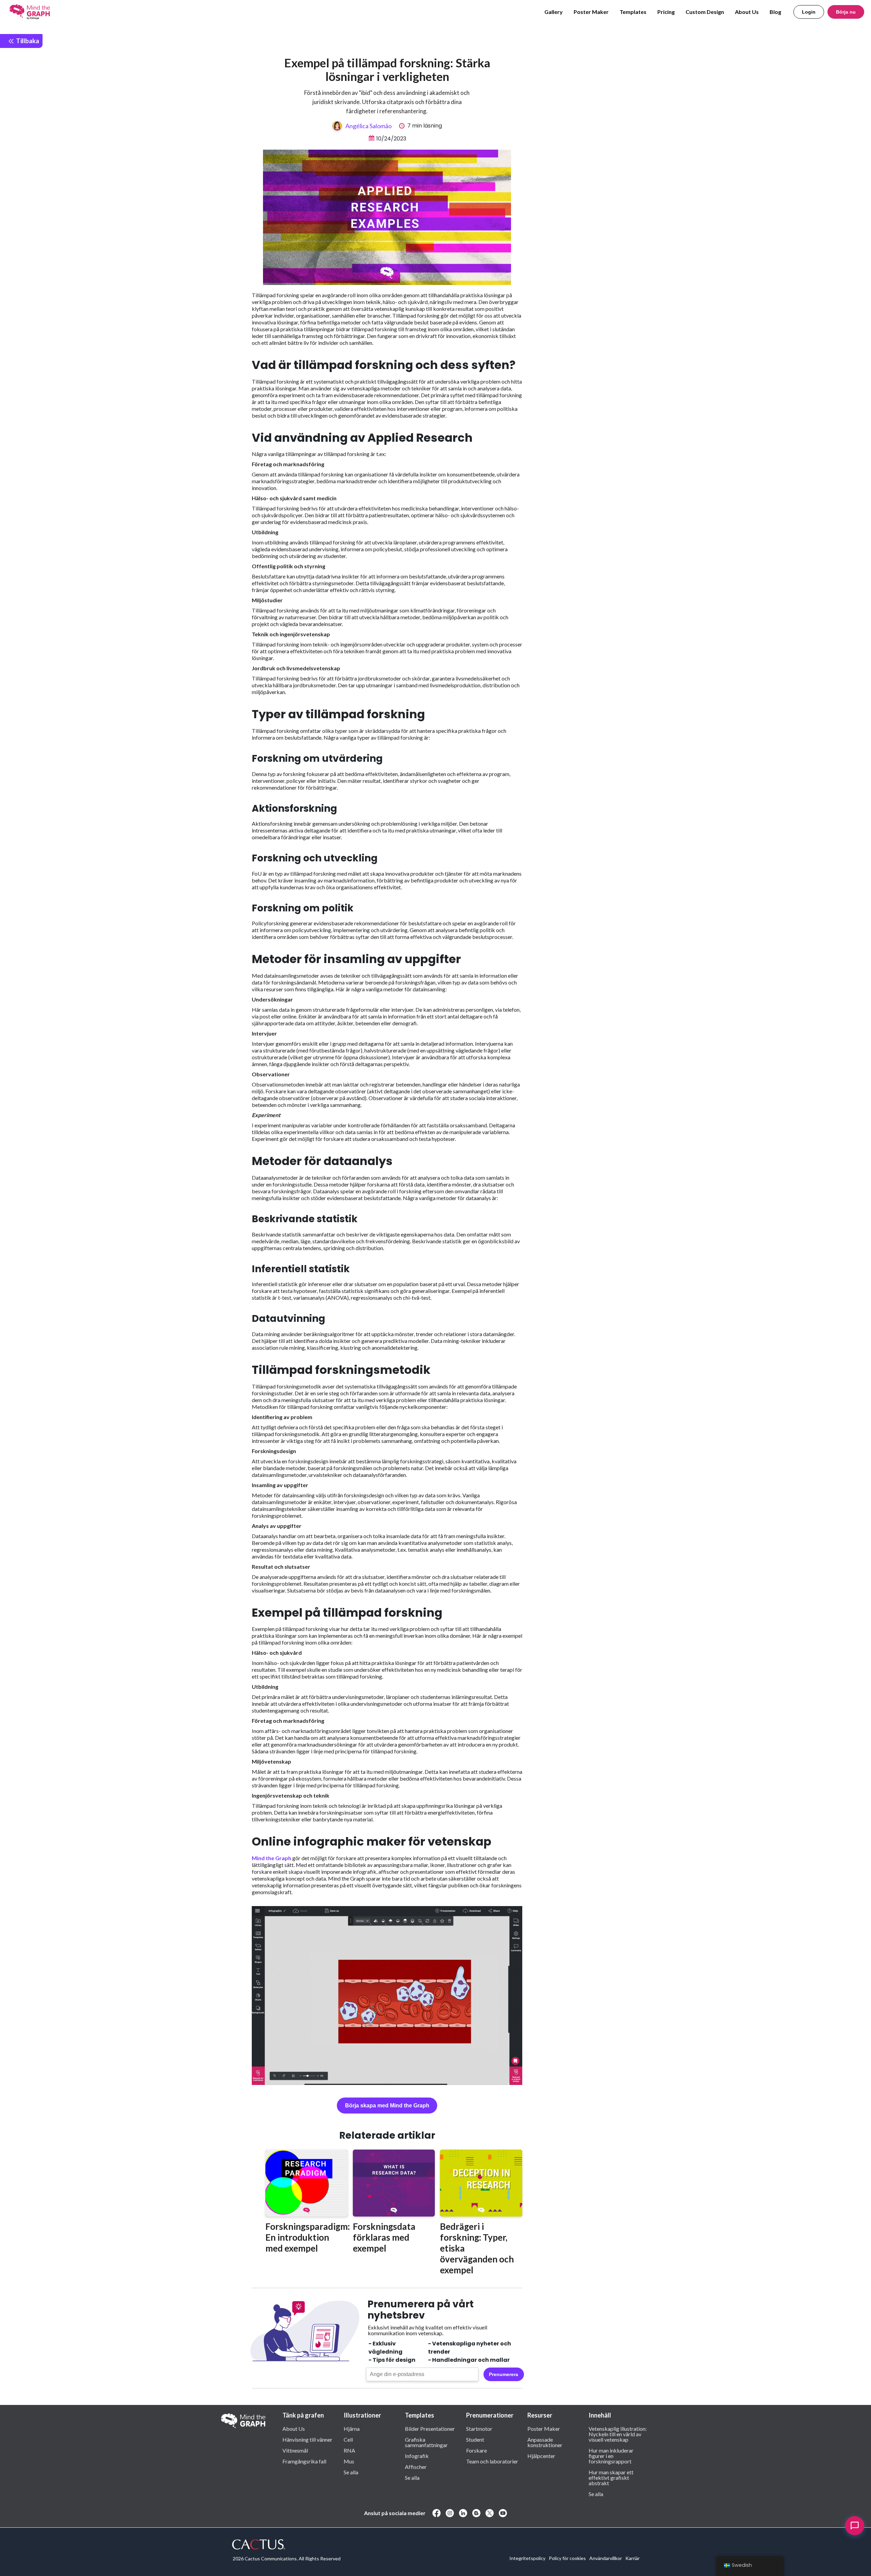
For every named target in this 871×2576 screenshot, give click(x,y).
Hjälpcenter (541, 2456)
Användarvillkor (606, 2558)
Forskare (476, 2450)
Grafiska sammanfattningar (426, 2442)
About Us (747, 12)
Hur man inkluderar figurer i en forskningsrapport (611, 2456)
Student (475, 2439)
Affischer (416, 2466)
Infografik (417, 2456)
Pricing (666, 12)
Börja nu (846, 12)
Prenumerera (504, 2374)
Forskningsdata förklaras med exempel (384, 2237)
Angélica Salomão (368, 126)
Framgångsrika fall (304, 2461)
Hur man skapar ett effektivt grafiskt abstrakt (611, 2477)
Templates (633, 12)
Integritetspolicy (527, 2558)
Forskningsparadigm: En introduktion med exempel (308, 2237)
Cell (348, 2439)
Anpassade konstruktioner (545, 2442)
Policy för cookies (567, 2558)
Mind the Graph (272, 1858)
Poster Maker (591, 12)
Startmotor (479, 2428)
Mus (349, 2461)
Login (809, 12)
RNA (349, 2450)
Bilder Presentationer (430, 2428)
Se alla (351, 2472)
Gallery (554, 12)
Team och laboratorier (492, 2461)
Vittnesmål (295, 2450)
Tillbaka (27, 41)
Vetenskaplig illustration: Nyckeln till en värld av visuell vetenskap (618, 2434)
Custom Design (705, 12)
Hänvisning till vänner (307, 2439)
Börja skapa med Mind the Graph (387, 2106)
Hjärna (352, 2428)
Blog (775, 12)
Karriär (632, 2558)
